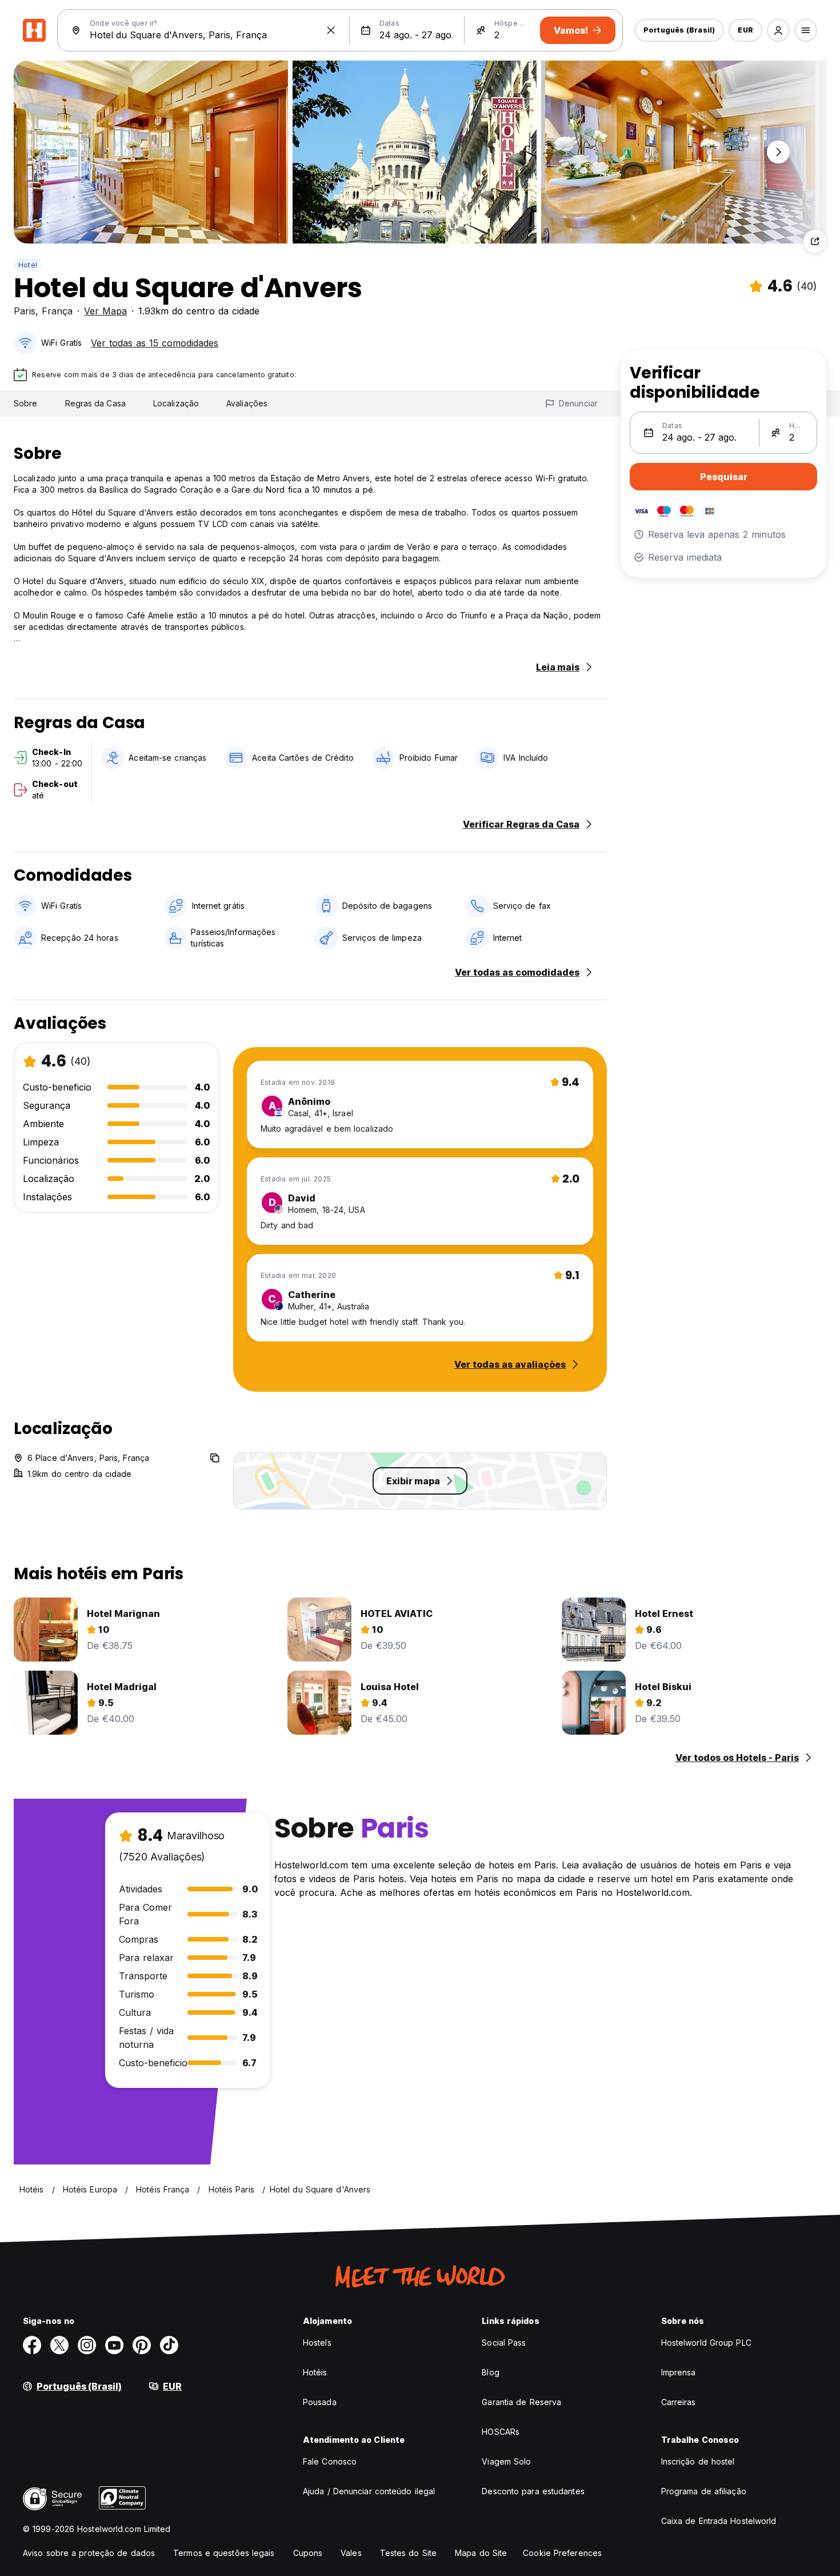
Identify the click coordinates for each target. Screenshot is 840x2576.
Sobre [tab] (26, 403)
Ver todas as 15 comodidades (155, 343)
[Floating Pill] (778, 152)
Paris (25, 311)
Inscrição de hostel (698, 2461)
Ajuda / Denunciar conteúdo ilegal (369, 2491)
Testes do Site (408, 2553)
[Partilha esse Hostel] (815, 241)
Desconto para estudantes (533, 2491)
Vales (351, 2553)
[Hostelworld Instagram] (87, 2345)
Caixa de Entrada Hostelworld (719, 2521)
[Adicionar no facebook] (32, 2345)
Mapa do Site (481, 2553)
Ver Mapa (105, 311)
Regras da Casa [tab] (95, 403)
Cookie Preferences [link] (562, 2553)
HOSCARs (501, 2432)
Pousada (320, 2402)
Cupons (308, 2553)
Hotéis (315, 2372)
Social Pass (504, 2343)
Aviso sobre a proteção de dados (89, 2553)
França (57, 311)
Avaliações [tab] (247, 403)
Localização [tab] (176, 403)
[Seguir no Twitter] (59, 2345)
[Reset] (331, 30)
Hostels (317, 2343)
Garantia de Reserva (521, 2402)
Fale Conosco (330, 2461)
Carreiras (679, 2402)
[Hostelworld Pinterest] (142, 2345)
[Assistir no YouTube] (114, 2345)
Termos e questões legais (224, 2553)
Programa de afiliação (704, 2491)
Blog (490, 2372)
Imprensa (679, 2372)
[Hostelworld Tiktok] (169, 2345)
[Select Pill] (778, 30)
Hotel (28, 265)
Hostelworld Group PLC (706, 2343)
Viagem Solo (506, 2461)
